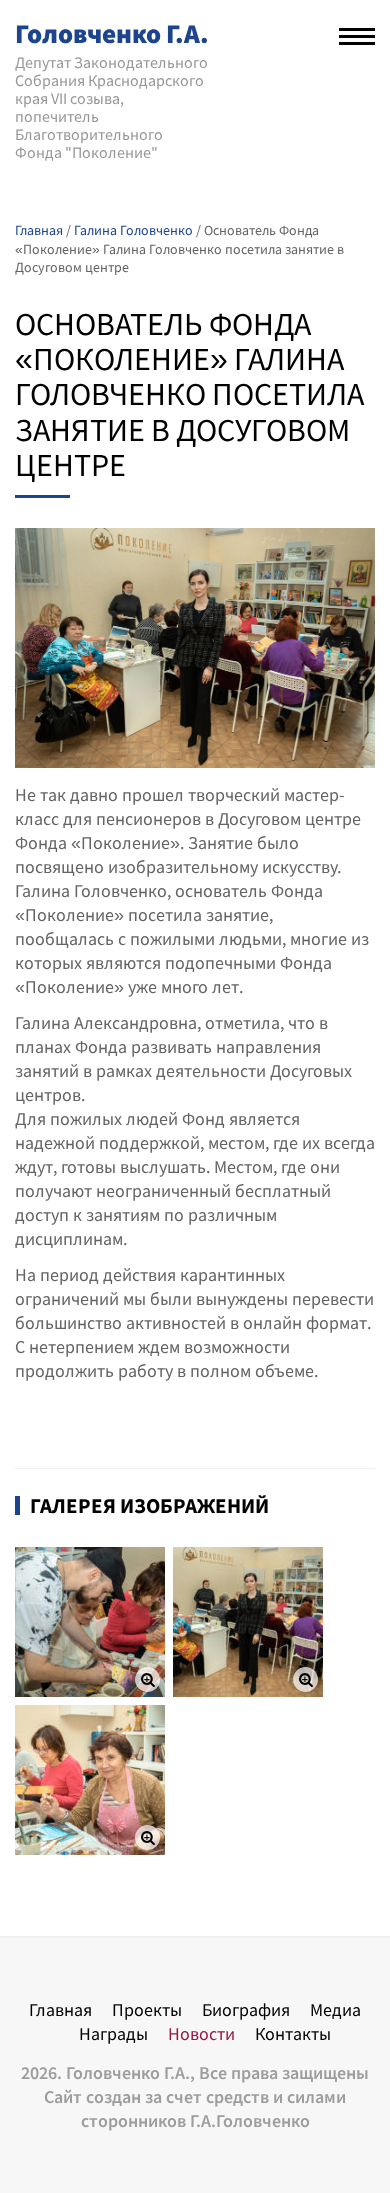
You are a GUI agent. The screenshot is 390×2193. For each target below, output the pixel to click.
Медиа (335, 2009)
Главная (60, 2009)
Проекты (147, 2009)
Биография (246, 2009)
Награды (113, 2033)
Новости (201, 2033)
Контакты (293, 2033)
